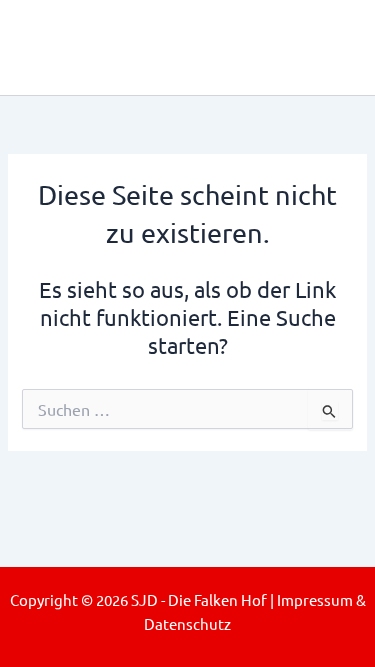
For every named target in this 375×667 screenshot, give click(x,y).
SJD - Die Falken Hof (181, 47)
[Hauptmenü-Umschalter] (331, 47)
